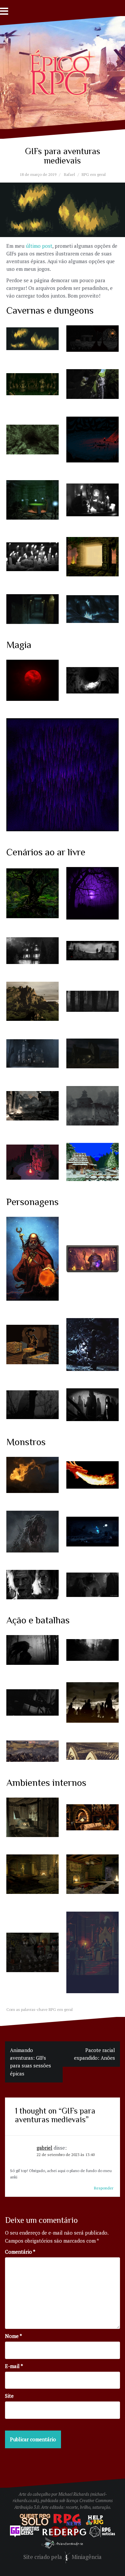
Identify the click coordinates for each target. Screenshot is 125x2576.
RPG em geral (94, 174)
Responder (104, 2188)
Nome (13, 2336)
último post (39, 246)
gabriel (44, 2148)
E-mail (14, 2366)
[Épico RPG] (63, 72)
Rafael (69, 174)
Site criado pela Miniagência (62, 2557)
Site (9, 2396)
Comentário (20, 2252)
